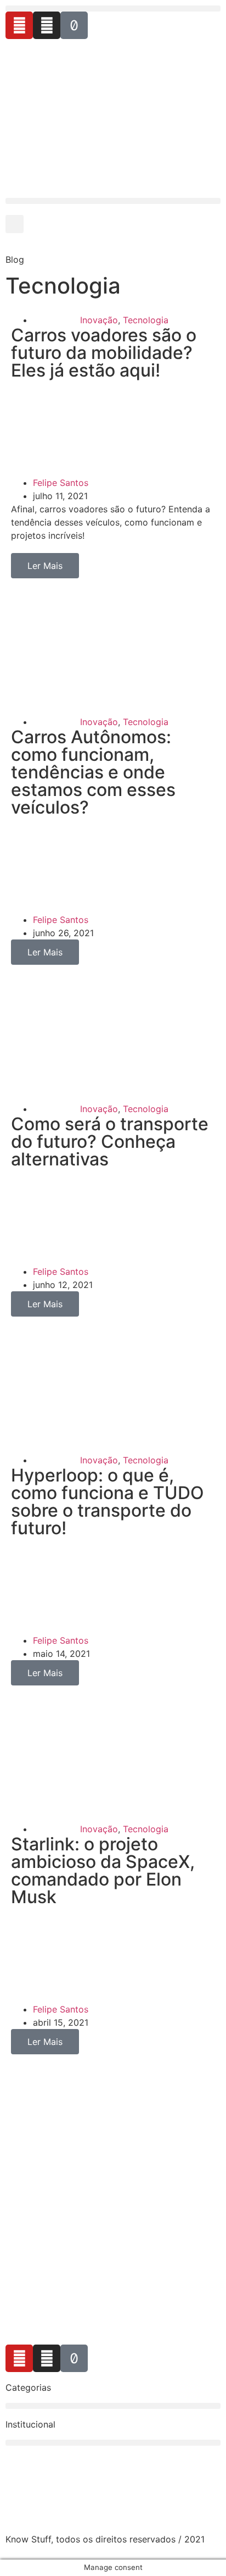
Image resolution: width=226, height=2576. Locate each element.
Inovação (99, 320)
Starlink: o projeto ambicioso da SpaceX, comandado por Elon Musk (103, 1870)
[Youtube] (19, 25)
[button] (113, 9)
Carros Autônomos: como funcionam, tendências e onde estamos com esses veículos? (93, 772)
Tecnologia (146, 320)
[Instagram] (47, 25)
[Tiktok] (74, 25)
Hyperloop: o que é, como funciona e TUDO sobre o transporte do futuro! (108, 1502)
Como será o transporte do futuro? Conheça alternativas (110, 1141)
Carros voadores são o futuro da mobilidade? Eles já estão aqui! (104, 353)
